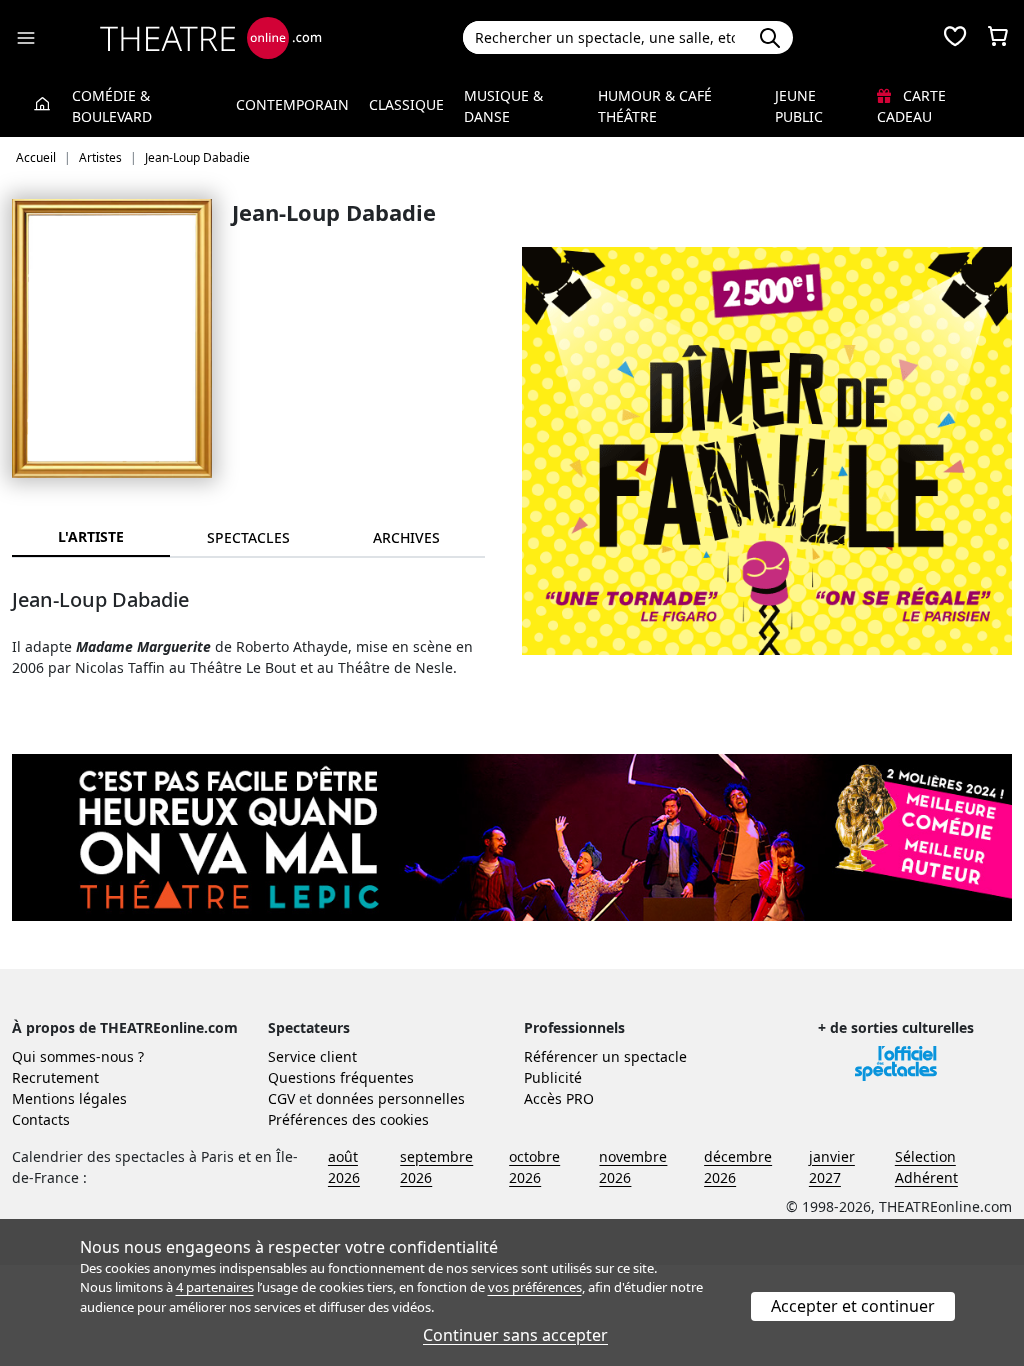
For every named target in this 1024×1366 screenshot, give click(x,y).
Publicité (553, 1077)
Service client (312, 1056)
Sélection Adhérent (926, 1167)
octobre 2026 (534, 1167)
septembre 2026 (436, 1167)
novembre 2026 (633, 1167)
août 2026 (344, 1167)
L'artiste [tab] (91, 536)
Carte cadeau (911, 106)
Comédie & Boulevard (112, 106)
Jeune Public (799, 106)
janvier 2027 (832, 1167)
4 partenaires (215, 1287)
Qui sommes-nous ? (78, 1056)
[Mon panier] (998, 38)
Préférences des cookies (348, 1119)
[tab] (249, 537)
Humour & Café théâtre (655, 106)
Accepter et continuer (853, 1306)
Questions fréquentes (341, 1077)
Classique (406, 104)
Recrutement (55, 1077)
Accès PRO (559, 1098)
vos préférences (535, 1287)
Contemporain (292, 104)
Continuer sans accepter (515, 1335)
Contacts (41, 1119)
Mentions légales (69, 1098)
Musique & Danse (503, 106)
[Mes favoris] (955, 38)
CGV (281, 1098)
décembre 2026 (738, 1167)
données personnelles (390, 1098)
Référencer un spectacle (605, 1056)
